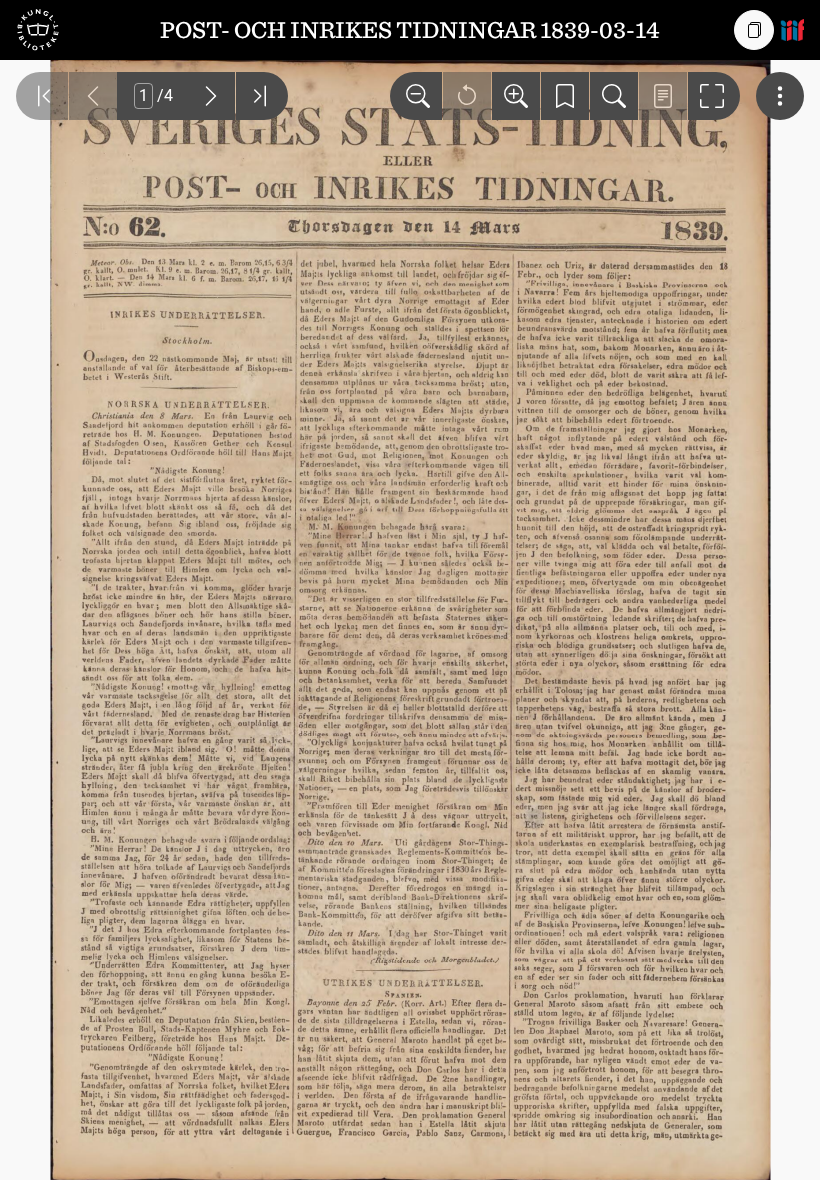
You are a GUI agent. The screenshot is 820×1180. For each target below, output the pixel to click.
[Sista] (262, 96)
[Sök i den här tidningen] (614, 96)
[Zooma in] (516, 96)
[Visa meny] (780, 96)
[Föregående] (93, 96)
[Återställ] (467, 96)
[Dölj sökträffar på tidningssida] (663, 96)
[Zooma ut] (416, 96)
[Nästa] (211, 96)
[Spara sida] (565, 96)
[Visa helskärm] (714, 96)
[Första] (42, 96)
